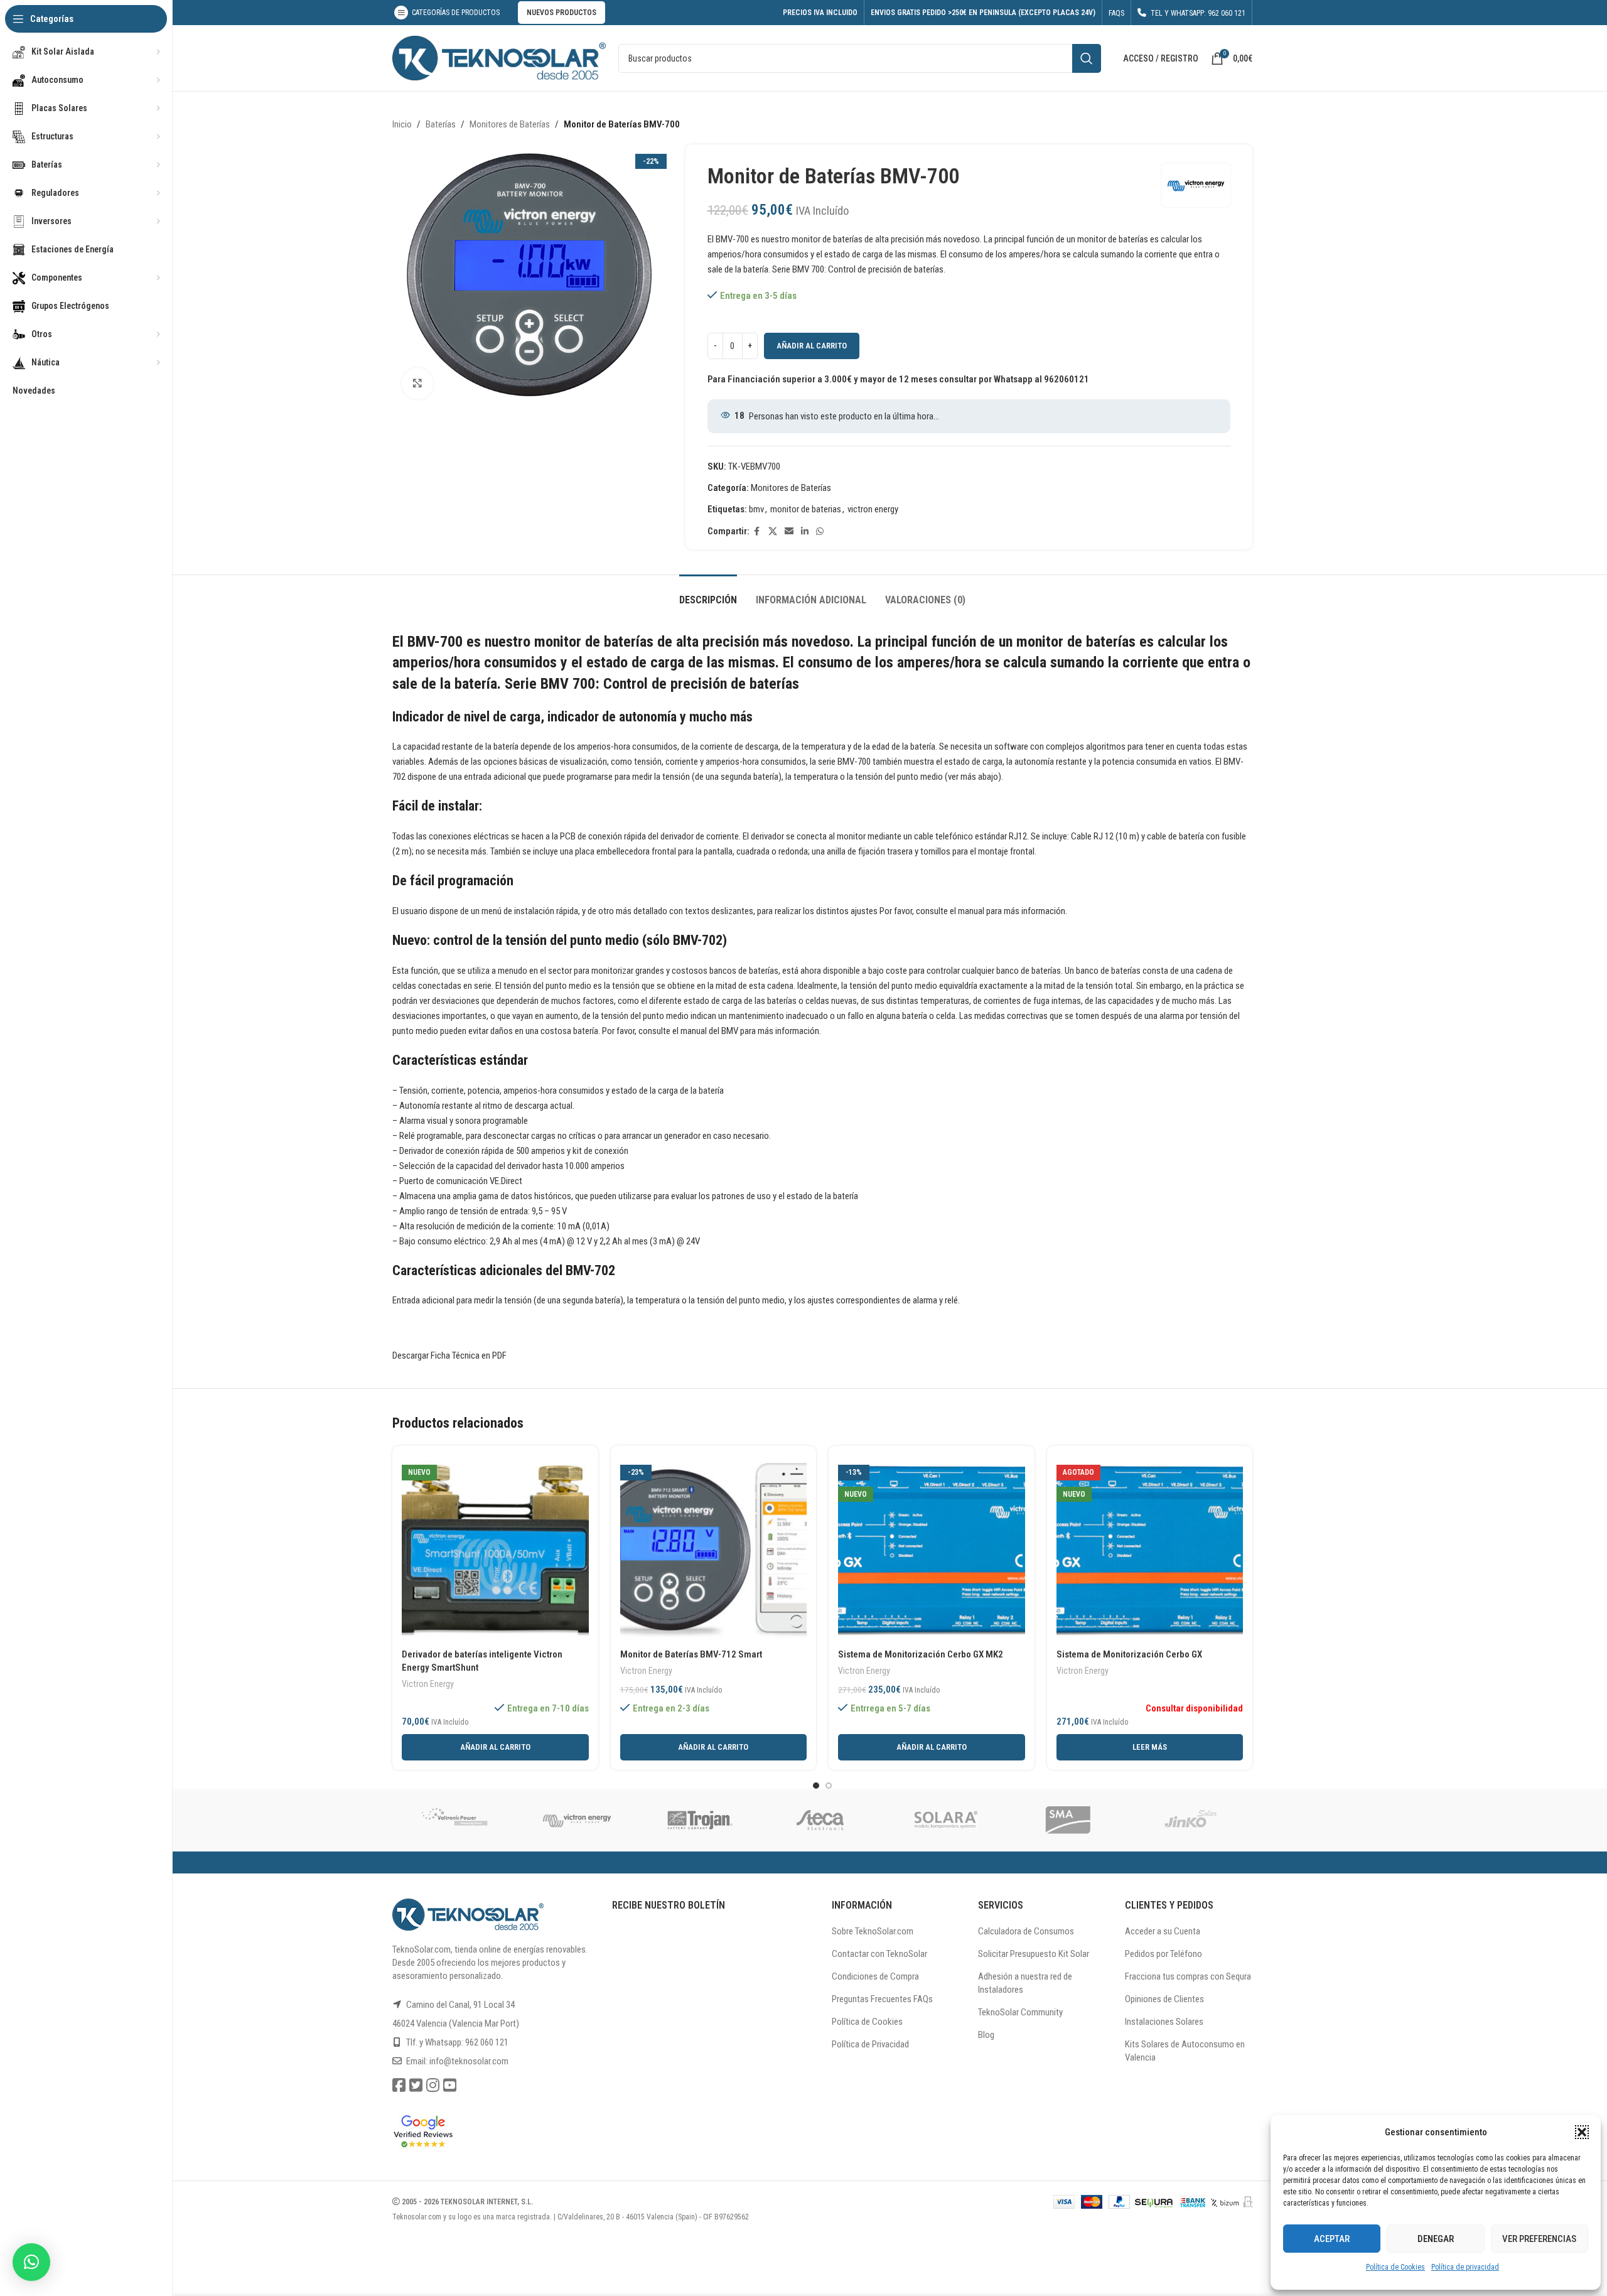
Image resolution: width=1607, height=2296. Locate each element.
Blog (986, 2035)
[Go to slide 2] (829, 1786)
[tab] (708, 594)
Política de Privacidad (870, 2044)
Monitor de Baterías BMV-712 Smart (691, 1654)
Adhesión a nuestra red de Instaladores (1025, 1983)
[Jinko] (1191, 1820)
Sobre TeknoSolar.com (873, 1931)
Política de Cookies (1395, 2267)
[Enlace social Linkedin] (805, 531)
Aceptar (1332, 2239)
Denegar (1436, 2239)
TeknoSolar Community (1020, 2012)
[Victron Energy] (577, 1820)
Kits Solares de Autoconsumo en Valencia (1185, 2051)
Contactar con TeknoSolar (879, 1954)
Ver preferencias (1539, 2239)
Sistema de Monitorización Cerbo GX (1129, 1654)
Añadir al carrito (812, 346)
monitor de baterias (806, 509)
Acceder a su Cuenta (1163, 1931)
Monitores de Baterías (510, 124)
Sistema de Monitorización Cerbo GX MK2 (921, 1654)
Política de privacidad (1465, 2267)
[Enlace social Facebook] (757, 531)
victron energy (873, 509)
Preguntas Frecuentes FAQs (882, 1999)
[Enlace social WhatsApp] (820, 531)
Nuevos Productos (562, 13)
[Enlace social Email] (789, 531)
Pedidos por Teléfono (1164, 1954)
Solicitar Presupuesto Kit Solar (1034, 1954)
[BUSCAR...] (1087, 58)
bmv (756, 509)
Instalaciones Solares (1164, 2022)
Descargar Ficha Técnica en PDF (449, 1356)
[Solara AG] (945, 1820)
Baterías (441, 124)
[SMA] (1068, 1820)
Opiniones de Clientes (1164, 1999)
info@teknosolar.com (469, 2061)
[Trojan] (699, 1820)
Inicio (402, 124)
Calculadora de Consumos (1026, 1931)
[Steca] (822, 1820)
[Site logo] (499, 57)
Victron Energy (428, 1684)
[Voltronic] (454, 1820)
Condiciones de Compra (875, 1976)
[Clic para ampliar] (417, 384)
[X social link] (773, 531)
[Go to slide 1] (816, 1786)
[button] (1582, 2132)
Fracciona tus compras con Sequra (1188, 1976)
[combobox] (860, 58)
